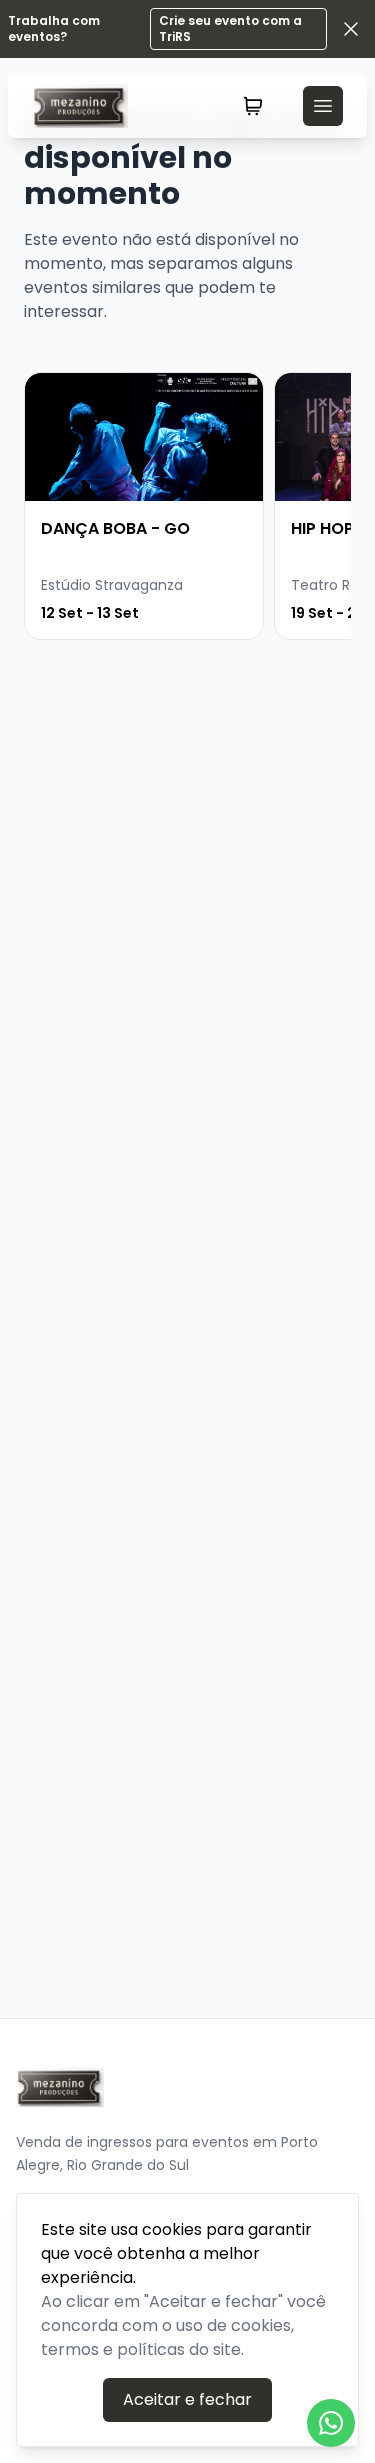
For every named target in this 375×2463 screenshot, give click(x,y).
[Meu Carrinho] (253, 106)
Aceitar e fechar (187, 2399)
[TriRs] (88, 106)
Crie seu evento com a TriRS (230, 28)
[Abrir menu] (323, 106)
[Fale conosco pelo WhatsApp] (331, 2423)
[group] (144, 506)
